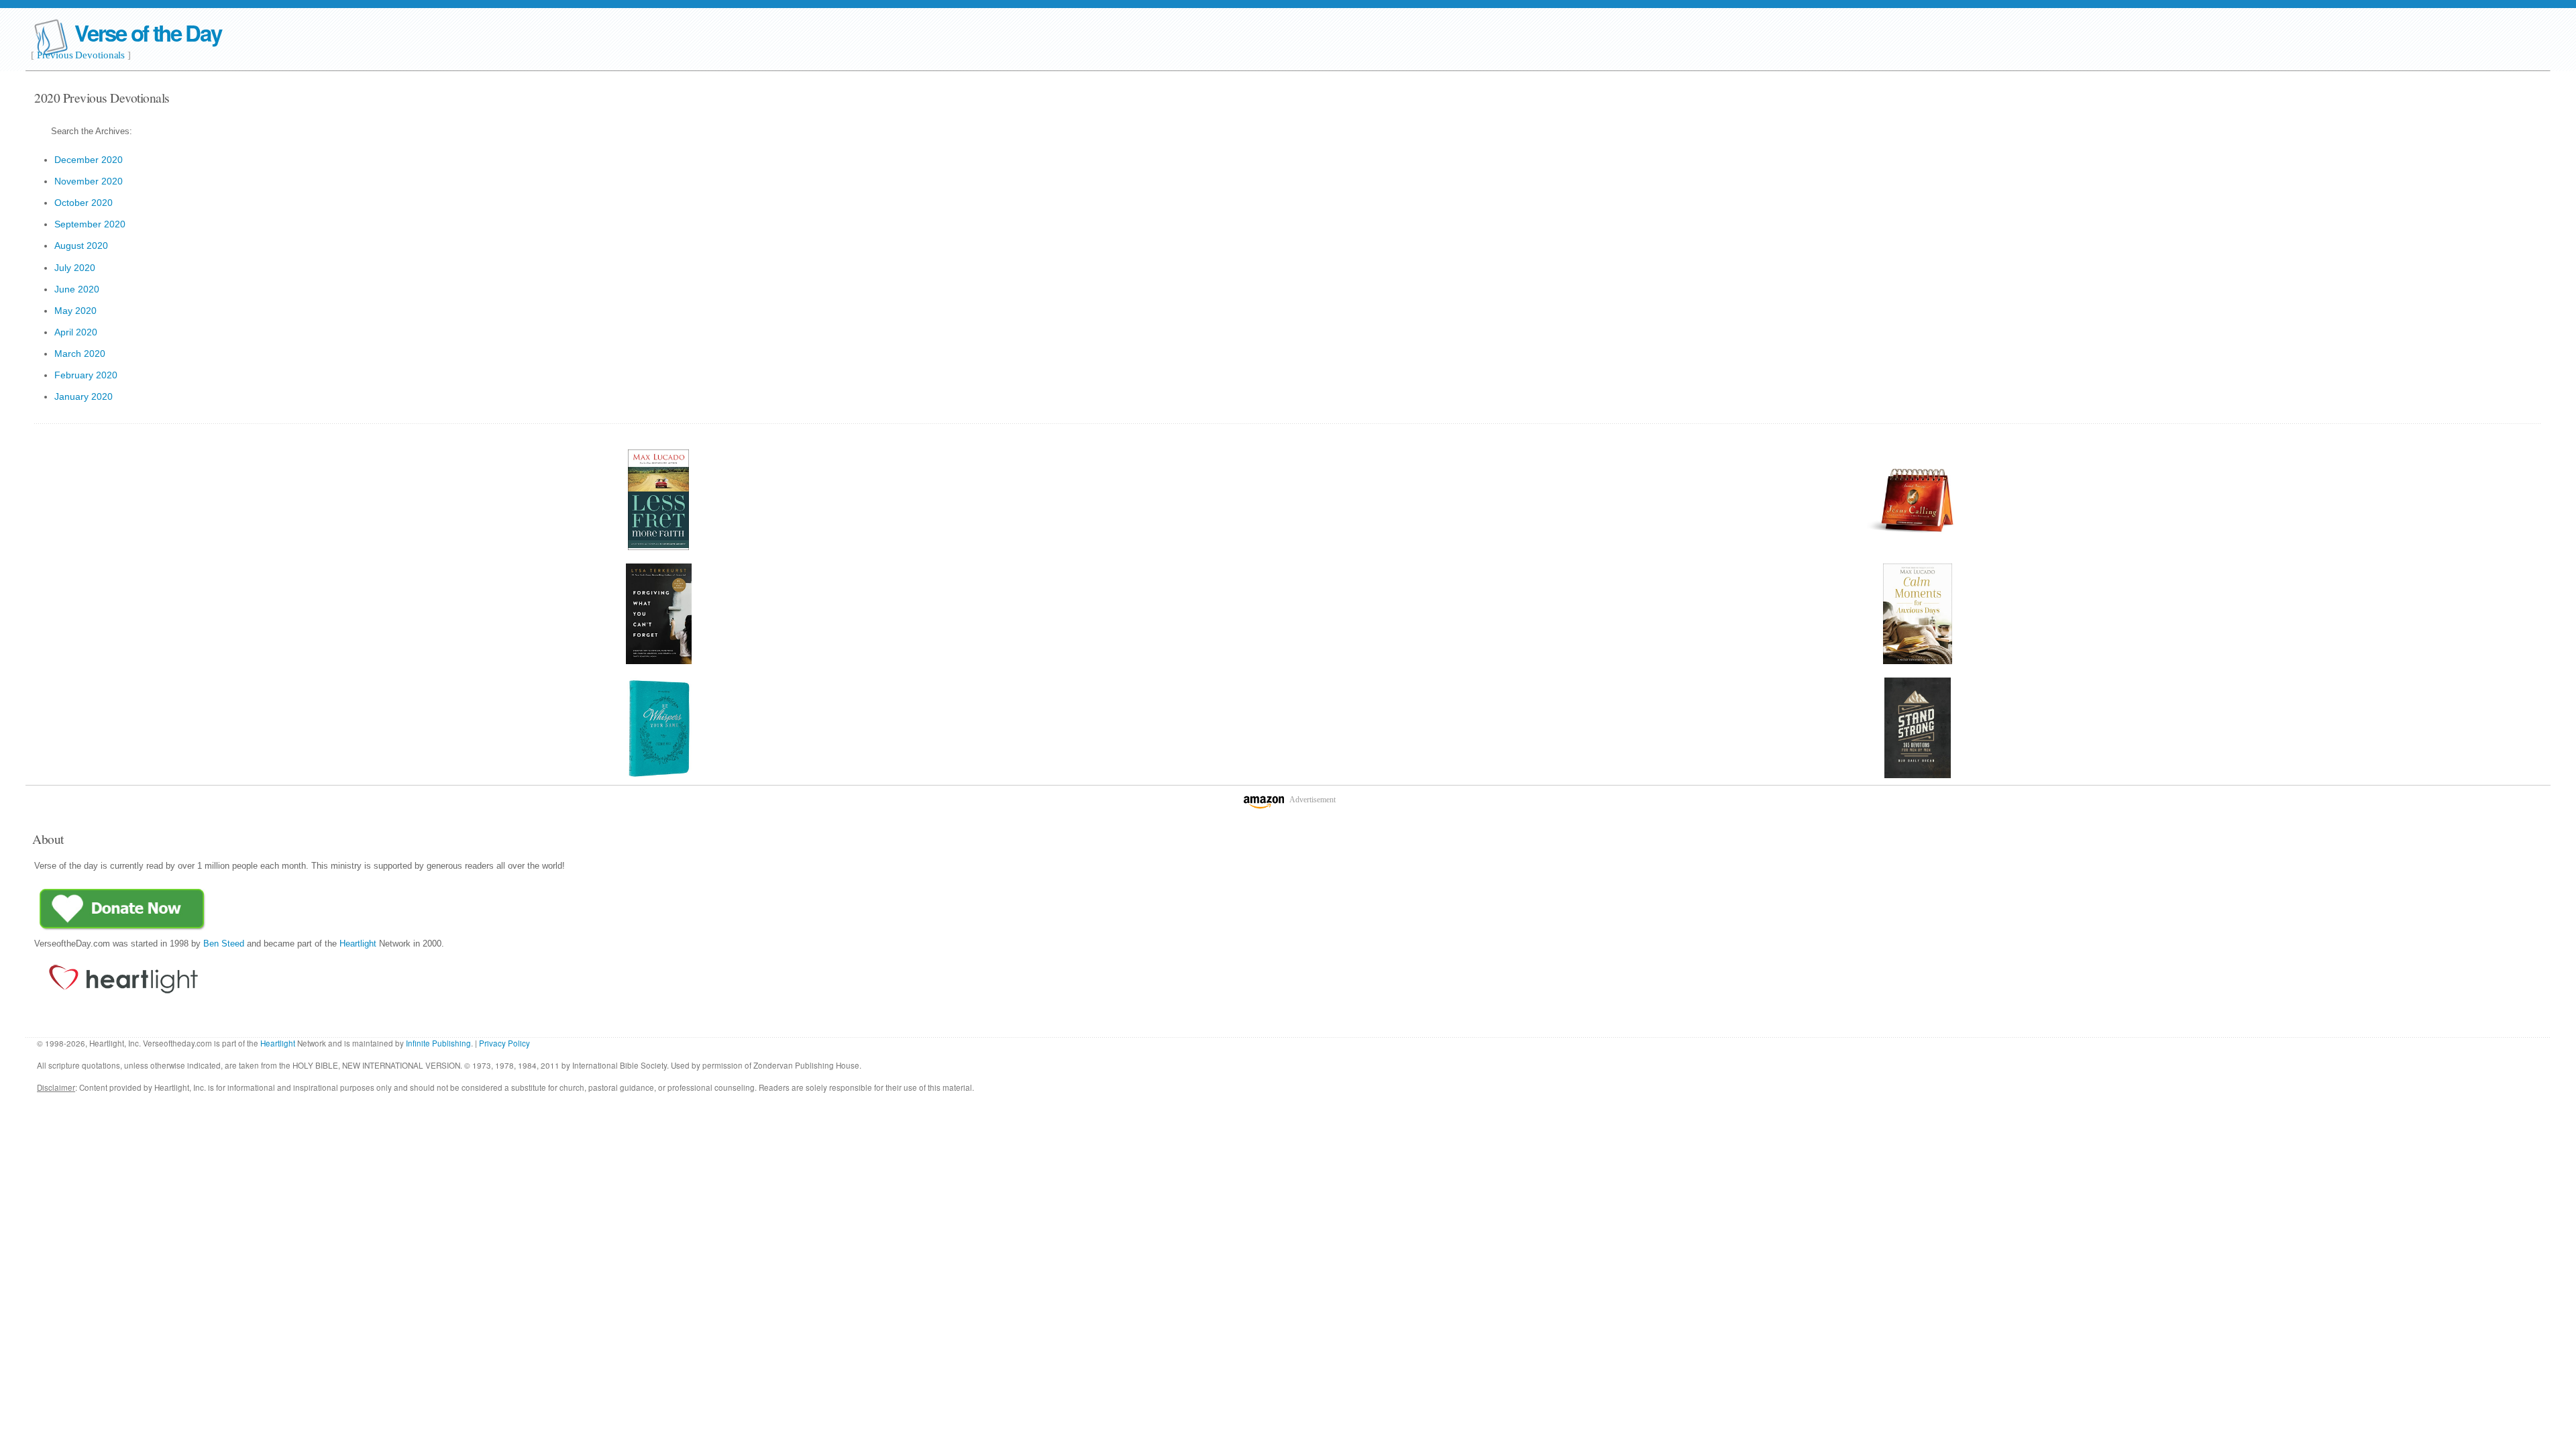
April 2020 (76, 332)
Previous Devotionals (81, 55)
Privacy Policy (504, 1043)
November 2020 (89, 181)
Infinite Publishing (438, 1043)
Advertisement (1312, 800)
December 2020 (89, 160)
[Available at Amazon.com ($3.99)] (658, 500)
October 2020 (84, 203)
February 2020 (86, 375)
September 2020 (90, 224)
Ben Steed (224, 944)
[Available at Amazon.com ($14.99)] (658, 614)
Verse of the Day (148, 33)
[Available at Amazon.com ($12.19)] (658, 728)
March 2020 (80, 354)
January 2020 (84, 396)
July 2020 (75, 268)
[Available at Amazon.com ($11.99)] (1918, 500)
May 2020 (75, 311)
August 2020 (81, 246)
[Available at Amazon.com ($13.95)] (1918, 614)
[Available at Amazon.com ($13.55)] (1918, 728)
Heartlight (358, 944)
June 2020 (77, 289)
